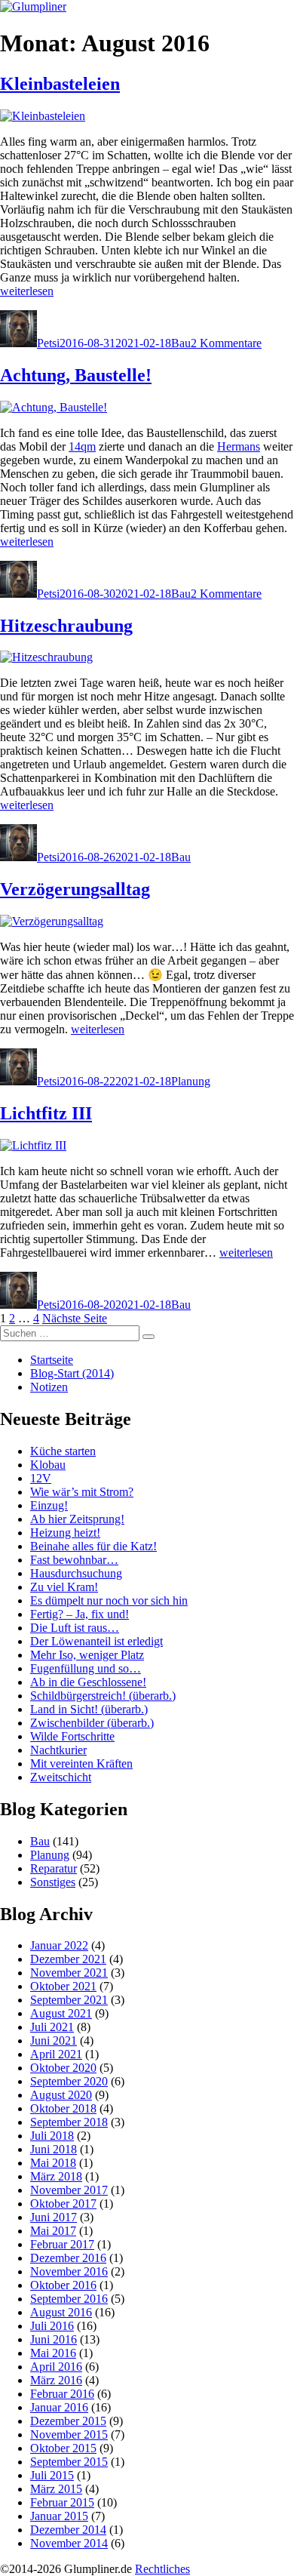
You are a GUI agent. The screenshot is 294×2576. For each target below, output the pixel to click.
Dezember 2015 (68, 2421)
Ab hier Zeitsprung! (77, 1519)
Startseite (52, 1360)
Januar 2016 (59, 2407)
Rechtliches (162, 2569)
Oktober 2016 (63, 2285)
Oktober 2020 (63, 2068)
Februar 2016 (62, 2394)
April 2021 (56, 2054)
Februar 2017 (62, 2244)
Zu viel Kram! (64, 1587)
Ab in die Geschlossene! (88, 1682)
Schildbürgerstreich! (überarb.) (103, 1696)
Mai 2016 (53, 2353)
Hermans (239, 446)
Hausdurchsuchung (76, 1573)
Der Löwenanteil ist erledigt (96, 1641)
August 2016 (61, 2312)
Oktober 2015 (63, 2448)
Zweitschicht (61, 1777)
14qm (82, 446)
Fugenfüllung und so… (86, 1668)
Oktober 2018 (63, 2108)
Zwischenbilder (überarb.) (92, 1723)
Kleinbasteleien (60, 84)
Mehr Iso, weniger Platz (87, 1655)
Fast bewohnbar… (74, 1560)
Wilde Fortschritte (72, 1736)
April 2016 (56, 2367)
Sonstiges (53, 1882)
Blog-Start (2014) (72, 1373)
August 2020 (61, 2095)
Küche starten (63, 1451)
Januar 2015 (59, 2516)
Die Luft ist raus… (75, 1628)
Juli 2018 (52, 2136)
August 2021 (61, 2013)
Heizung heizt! (65, 1533)
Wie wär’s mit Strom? (82, 1492)
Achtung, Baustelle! (76, 375)
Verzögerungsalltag (75, 889)
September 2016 (69, 2299)
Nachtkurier (58, 1750)
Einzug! (49, 1505)
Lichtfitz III (46, 1113)
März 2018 (56, 2176)
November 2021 (69, 1973)
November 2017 (69, 2190)
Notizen (49, 1387)
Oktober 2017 (63, 2204)
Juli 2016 (52, 2326)
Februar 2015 (62, 2502)
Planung (191, 1081)
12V (41, 1478)
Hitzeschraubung (66, 626)
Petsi (48, 343)
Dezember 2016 (68, 2258)
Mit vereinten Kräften (81, 1763)
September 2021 (69, 2000)
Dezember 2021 (68, 1959)
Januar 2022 (59, 1945)
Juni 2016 (54, 2339)
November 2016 (69, 2271)
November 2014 (69, 2543)
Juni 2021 (54, 2040)
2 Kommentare (226, 343)
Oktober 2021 (63, 1986)
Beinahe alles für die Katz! (93, 1546)
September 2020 (69, 2081)
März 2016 (56, 2380)
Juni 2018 (54, 2149)
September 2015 (69, 2462)
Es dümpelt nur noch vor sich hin (109, 1600)
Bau (181, 343)
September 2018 (69, 2122)
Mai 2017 (53, 2231)
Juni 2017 (54, 2217)
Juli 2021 (52, 2027)
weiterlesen (27, 291)
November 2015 (69, 2434)
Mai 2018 (53, 2163)
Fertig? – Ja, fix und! (80, 1614)
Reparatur (54, 1868)
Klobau (48, 1465)
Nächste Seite (75, 1318)
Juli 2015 (52, 2475)
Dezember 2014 (68, 2530)
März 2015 (56, 2489)
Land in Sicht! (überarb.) (89, 1709)
